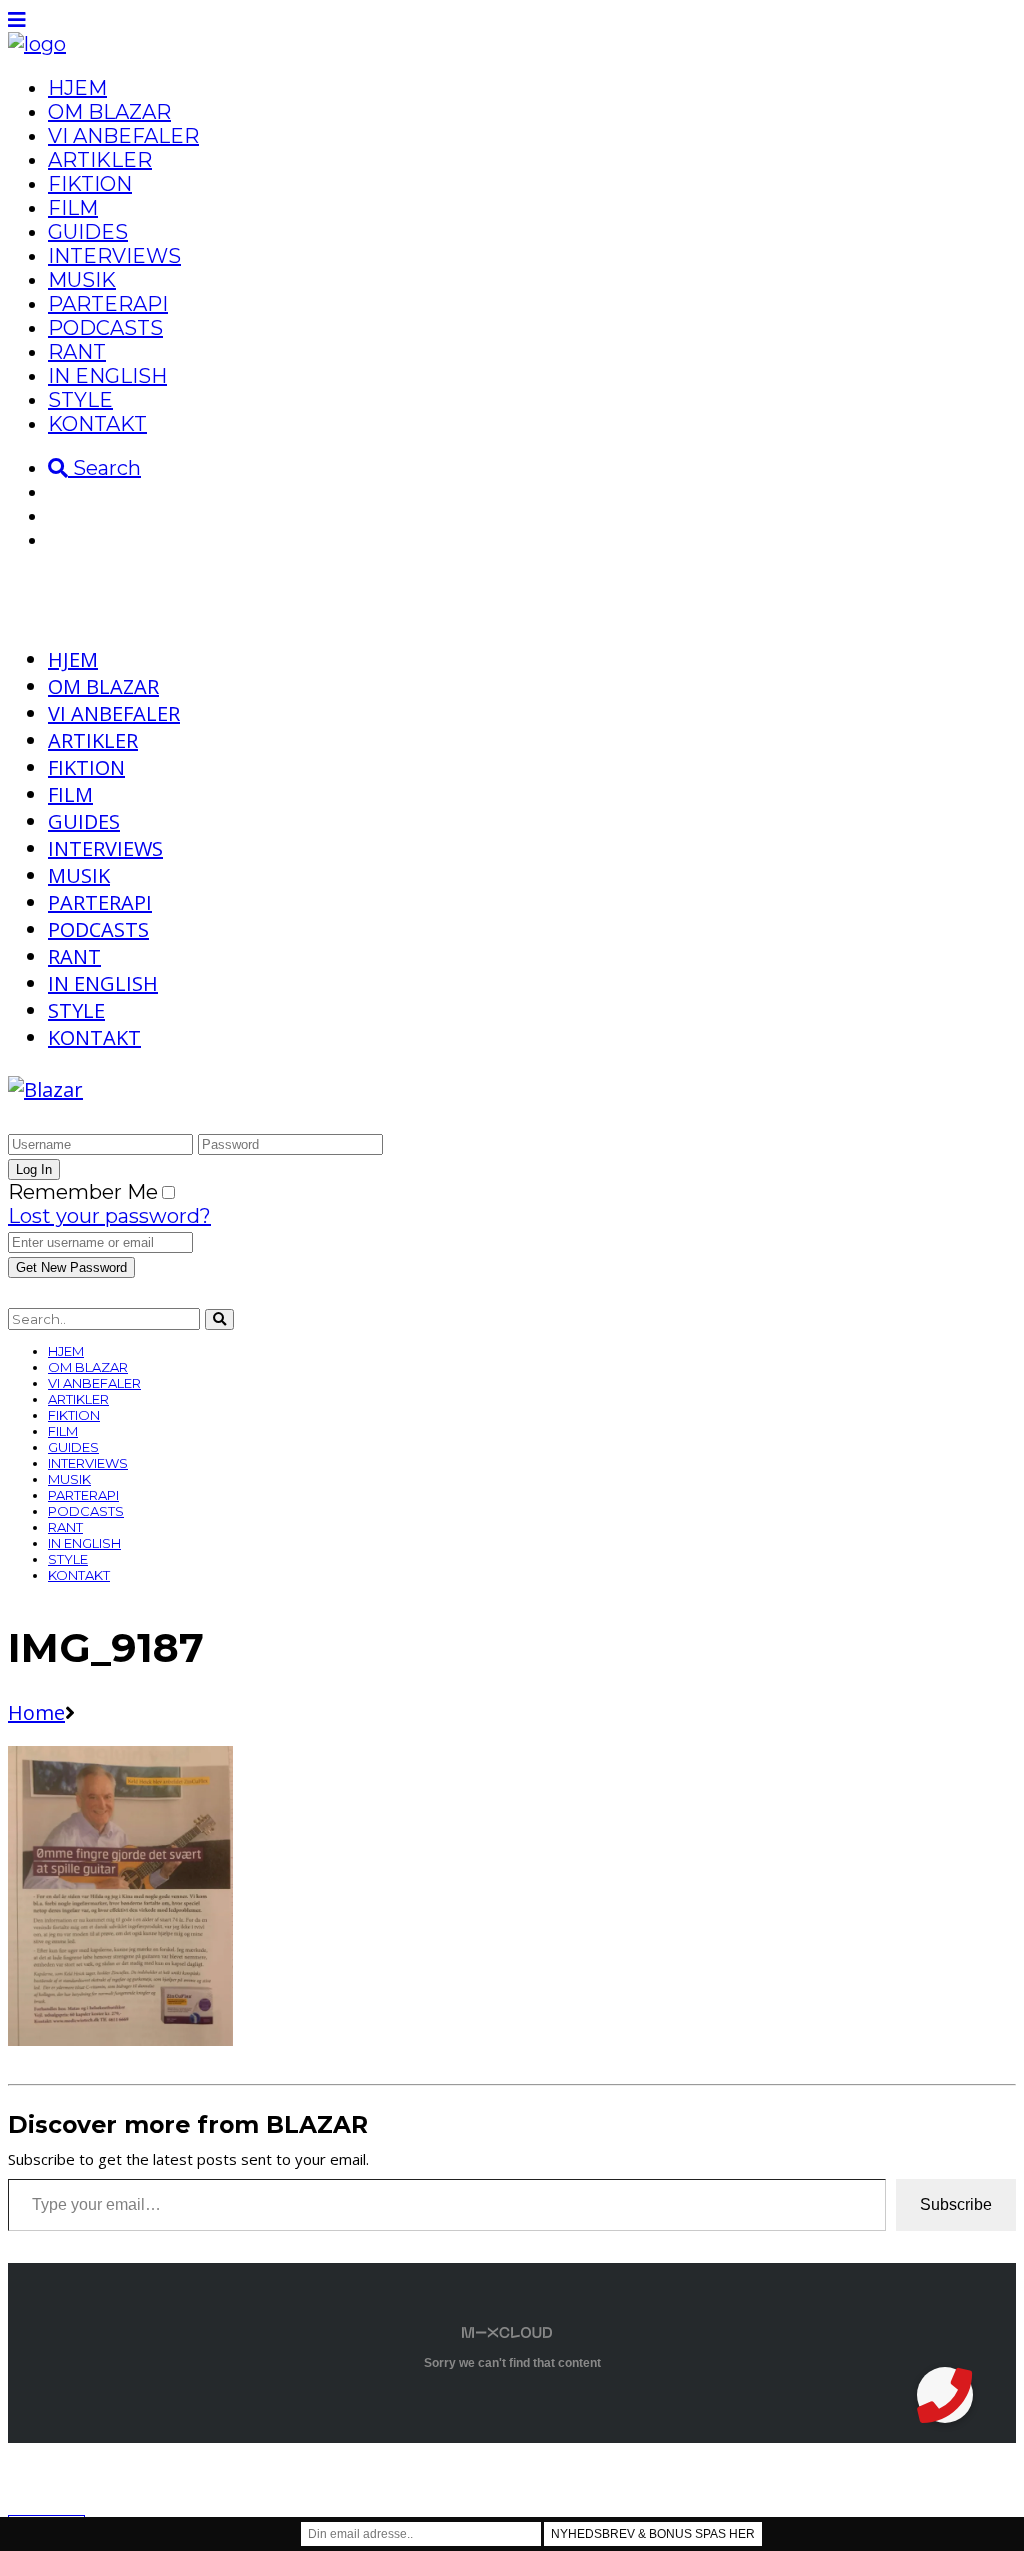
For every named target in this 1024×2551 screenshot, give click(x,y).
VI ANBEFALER (123, 136)
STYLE (80, 400)
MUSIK (82, 280)
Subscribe (956, 2204)
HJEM (77, 88)
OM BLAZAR (109, 112)
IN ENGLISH (107, 376)
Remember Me (83, 1192)
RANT (77, 352)
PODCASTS (105, 328)
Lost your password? (109, 1216)
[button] (945, 2395)
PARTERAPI (108, 304)
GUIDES (88, 232)
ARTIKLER (100, 160)
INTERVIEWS (114, 256)
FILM (73, 208)
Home (36, 1712)
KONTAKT (97, 424)
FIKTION (90, 184)
